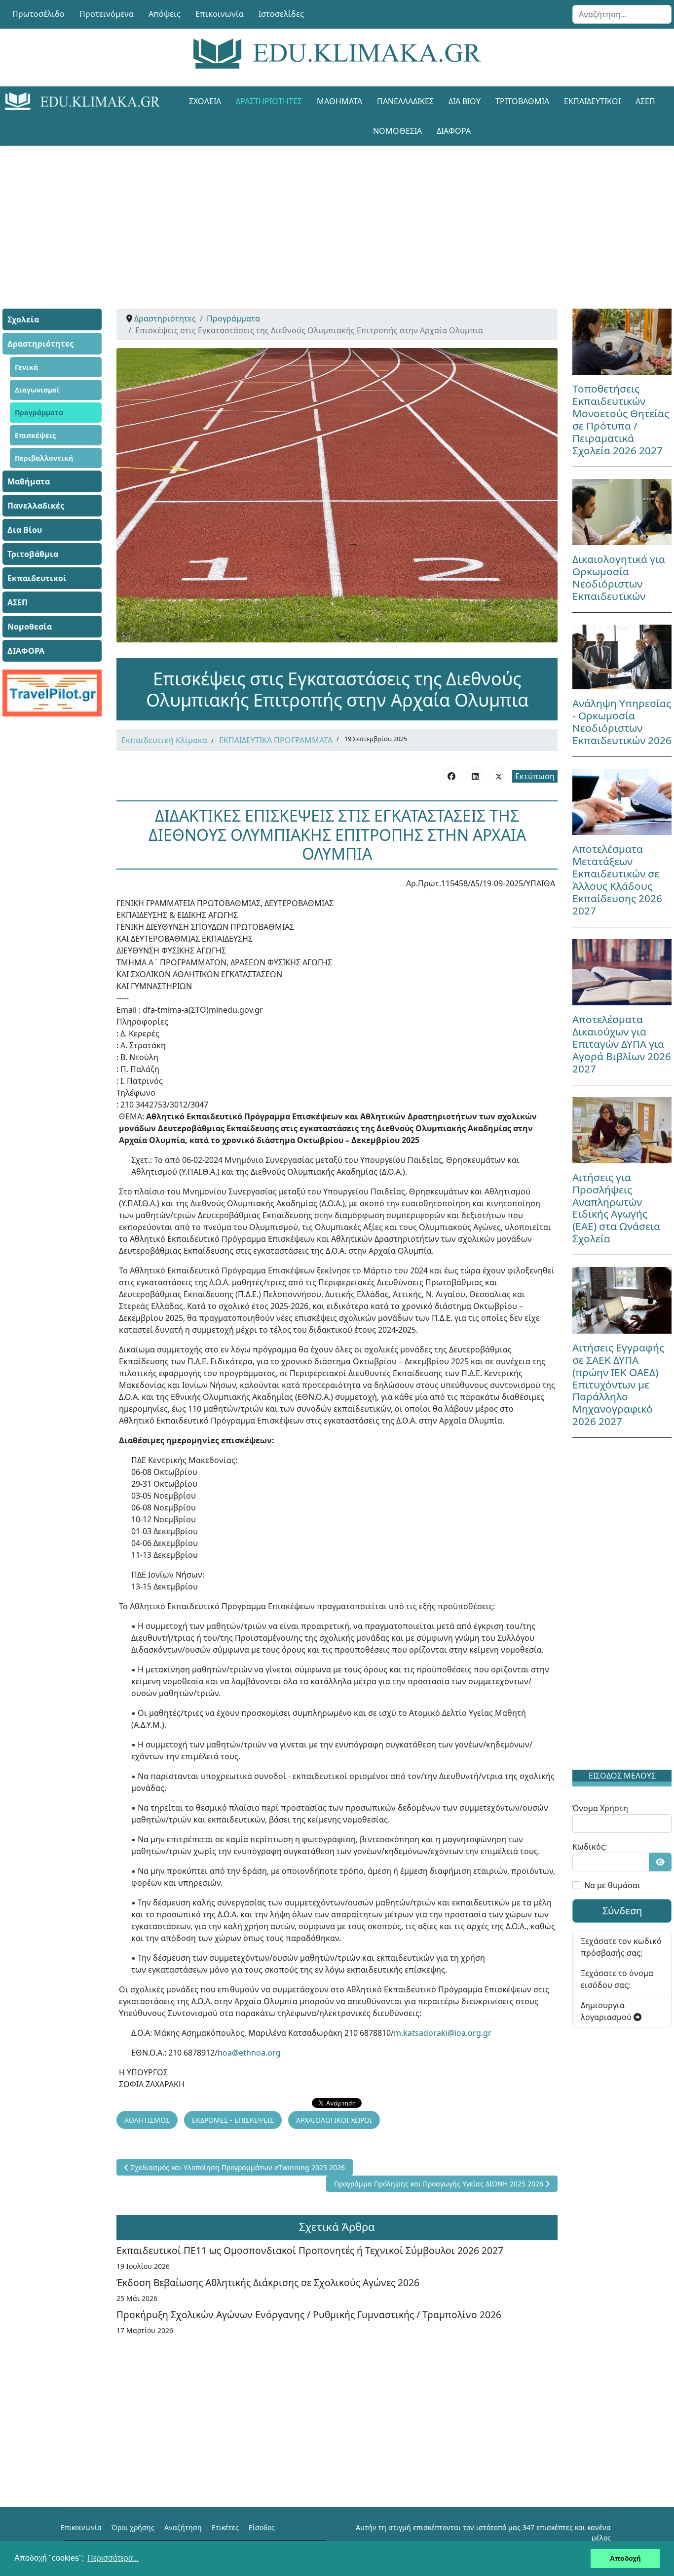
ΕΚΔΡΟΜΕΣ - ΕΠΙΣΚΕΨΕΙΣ (233, 2120)
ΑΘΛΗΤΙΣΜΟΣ (147, 2120)
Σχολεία (205, 101)
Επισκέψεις (35, 435)
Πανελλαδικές (405, 101)
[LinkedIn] (475, 776)
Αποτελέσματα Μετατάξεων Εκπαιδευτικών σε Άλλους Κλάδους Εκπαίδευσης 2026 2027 (617, 880)
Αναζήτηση (183, 2527)
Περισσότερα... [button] (113, 2558)
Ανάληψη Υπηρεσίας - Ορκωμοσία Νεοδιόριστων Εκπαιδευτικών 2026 (622, 722)
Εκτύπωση (535, 776)
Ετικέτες (225, 2527)
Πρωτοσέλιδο (38, 14)
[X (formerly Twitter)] (499, 776)
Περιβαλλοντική (44, 458)
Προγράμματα (39, 413)
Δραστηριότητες (269, 101)
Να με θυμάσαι (612, 1885)
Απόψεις (165, 14)
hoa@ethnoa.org (249, 2053)
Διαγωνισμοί (37, 390)
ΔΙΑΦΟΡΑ (454, 131)
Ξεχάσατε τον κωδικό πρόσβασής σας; (621, 1947)
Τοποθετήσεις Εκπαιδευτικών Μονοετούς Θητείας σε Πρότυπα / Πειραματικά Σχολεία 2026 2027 (621, 419)
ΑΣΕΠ (645, 101)
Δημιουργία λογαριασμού (607, 2011)
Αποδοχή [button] (625, 2558)
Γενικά (26, 367)
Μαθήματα (339, 101)
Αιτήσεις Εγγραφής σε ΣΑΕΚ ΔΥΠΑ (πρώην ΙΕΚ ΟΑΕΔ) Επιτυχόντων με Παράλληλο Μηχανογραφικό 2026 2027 (618, 1385)
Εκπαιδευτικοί (592, 101)
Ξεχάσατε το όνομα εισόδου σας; (617, 1979)
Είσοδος (262, 2527)
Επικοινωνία (220, 14)
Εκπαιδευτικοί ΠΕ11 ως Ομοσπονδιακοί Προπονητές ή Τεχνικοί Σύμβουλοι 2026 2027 (310, 2250)
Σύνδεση (622, 1911)
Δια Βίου (465, 101)
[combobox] (622, 14)
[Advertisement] (337, 215)
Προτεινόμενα (107, 14)
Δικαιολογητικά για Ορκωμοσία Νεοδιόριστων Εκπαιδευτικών (619, 577)
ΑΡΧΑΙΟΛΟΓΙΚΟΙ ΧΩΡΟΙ (334, 2120)
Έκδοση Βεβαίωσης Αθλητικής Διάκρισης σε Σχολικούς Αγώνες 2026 (268, 2282)
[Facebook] (451, 776)
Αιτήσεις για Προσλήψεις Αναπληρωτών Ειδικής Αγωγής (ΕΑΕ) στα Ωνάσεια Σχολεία (616, 1208)
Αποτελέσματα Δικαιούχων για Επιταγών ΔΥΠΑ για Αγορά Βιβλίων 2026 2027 (622, 1044)
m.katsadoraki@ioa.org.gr (443, 2033)
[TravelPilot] (52, 693)
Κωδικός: (590, 1847)
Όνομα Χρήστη (600, 1808)
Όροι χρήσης (133, 2527)
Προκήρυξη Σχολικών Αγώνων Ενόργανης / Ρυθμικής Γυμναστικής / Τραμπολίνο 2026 (309, 2315)
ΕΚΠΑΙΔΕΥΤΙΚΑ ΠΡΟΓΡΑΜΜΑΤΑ (276, 740)
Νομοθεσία (397, 131)
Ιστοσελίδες (281, 14)
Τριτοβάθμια (522, 101)
